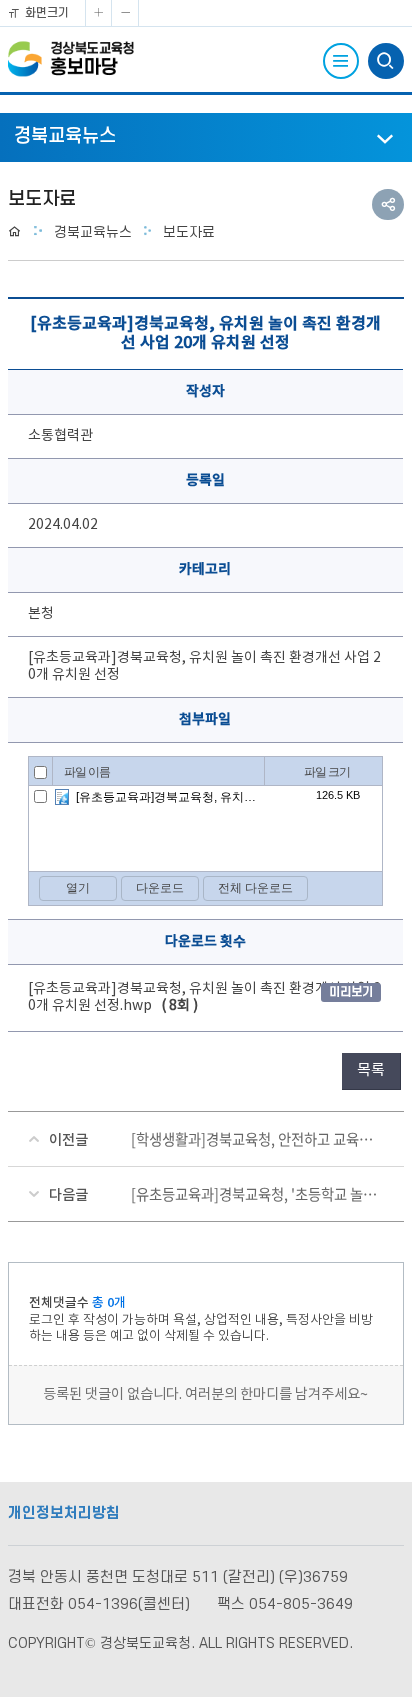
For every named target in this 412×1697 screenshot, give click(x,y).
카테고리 (205, 569)
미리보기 (351, 992)
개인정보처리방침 (64, 1513)
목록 (371, 1070)
